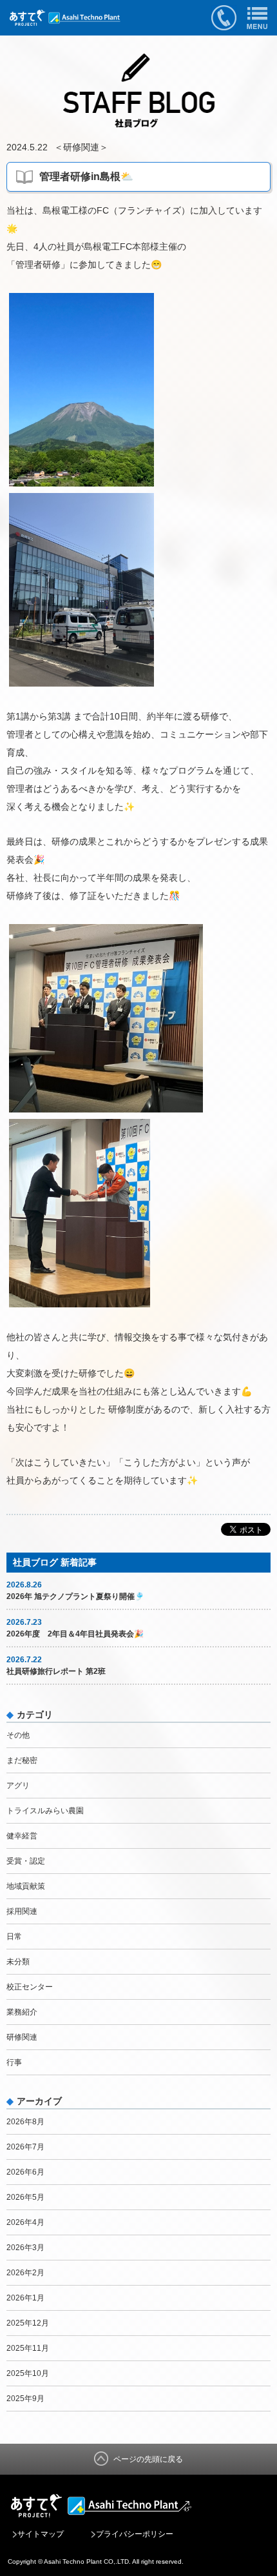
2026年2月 (25, 2273)
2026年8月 (25, 2122)
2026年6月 (25, 2172)
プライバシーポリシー (135, 2534)
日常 (14, 1937)
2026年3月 (25, 2248)
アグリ (18, 1786)
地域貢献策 (26, 1886)
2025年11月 (28, 2348)
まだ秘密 (22, 1760)
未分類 (18, 1962)
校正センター (30, 1987)
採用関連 (22, 1911)
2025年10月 (28, 2373)
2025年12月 (28, 2323)
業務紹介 (22, 2012)
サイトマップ (41, 2534)
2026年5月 (25, 2197)
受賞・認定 (26, 1861)
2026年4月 (25, 2222)
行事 (14, 2062)
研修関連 (81, 147)
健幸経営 (22, 1836)
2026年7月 (25, 2147)
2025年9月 (25, 2399)
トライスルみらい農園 (45, 1811)
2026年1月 (25, 2298)
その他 (18, 1735)
